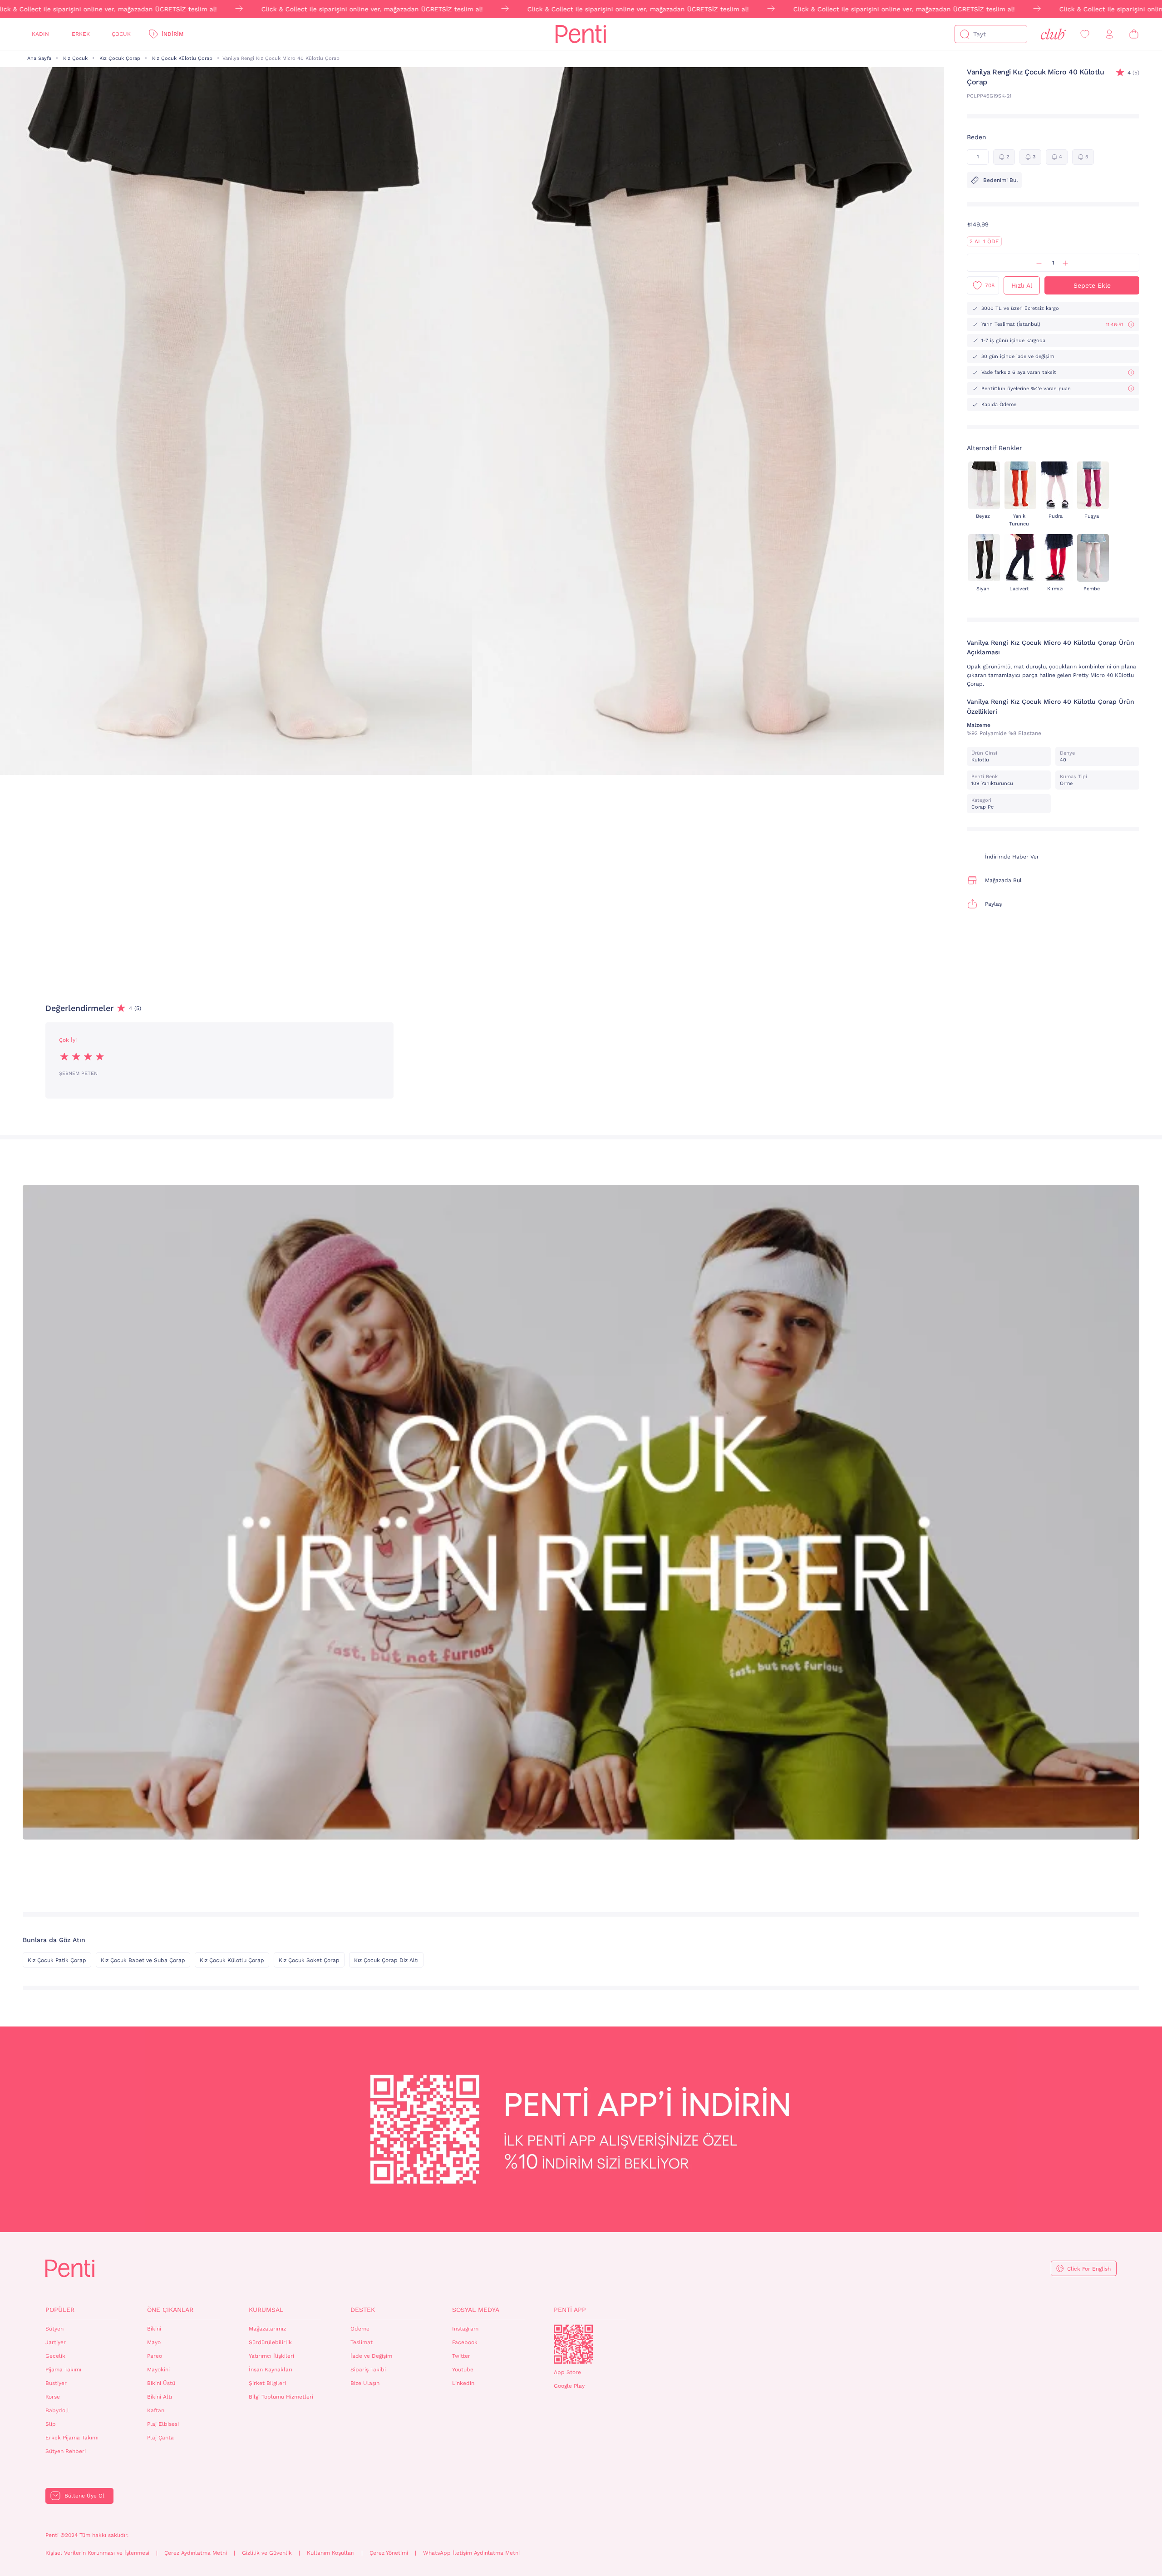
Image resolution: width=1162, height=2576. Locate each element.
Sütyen (54, 2329)
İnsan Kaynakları (271, 2370)
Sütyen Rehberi (66, 2451)
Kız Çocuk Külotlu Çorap (182, 58)
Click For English (1089, 2269)
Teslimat (362, 2342)
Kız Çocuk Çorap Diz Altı (386, 1960)
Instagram (465, 2329)
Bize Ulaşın (365, 2383)
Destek (363, 2310)
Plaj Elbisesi (163, 2424)
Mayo (154, 2342)
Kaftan (156, 2410)
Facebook (465, 2342)
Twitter (461, 2356)
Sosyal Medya (476, 2310)
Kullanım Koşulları (331, 2553)
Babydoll (57, 2410)
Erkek (81, 34)
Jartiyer (56, 2342)
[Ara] (965, 34)
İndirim (172, 34)
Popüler (60, 2310)
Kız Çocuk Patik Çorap (57, 1960)
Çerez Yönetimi (389, 2553)
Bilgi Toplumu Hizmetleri (281, 2397)
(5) (1133, 73)
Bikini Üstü (161, 2383)
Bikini (154, 2329)
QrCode (573, 2344)
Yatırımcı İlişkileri (271, 2356)
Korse (53, 2397)
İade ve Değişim (371, 2356)
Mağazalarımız (267, 2329)
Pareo (155, 2356)
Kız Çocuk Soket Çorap (309, 1960)
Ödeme (360, 2329)
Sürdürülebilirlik (270, 2342)
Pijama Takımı (63, 2370)
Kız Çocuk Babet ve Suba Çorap (143, 1960)
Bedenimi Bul (1001, 180)
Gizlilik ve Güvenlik (267, 2553)
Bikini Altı (160, 2397)
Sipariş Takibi (368, 2370)
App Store (567, 2372)
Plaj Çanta (160, 2438)
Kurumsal (266, 2310)
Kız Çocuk (75, 58)
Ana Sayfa (39, 58)
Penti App (570, 2310)
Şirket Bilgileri (267, 2383)
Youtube (463, 2370)
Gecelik (55, 2356)
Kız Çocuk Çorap (120, 58)
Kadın (40, 34)
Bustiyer (56, 2383)
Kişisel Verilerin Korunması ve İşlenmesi (97, 2553)
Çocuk (121, 34)
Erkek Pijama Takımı (72, 2438)
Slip (51, 2424)
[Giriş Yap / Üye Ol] (1109, 34)
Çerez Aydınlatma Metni (196, 2553)
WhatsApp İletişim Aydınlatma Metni (471, 2553)
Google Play (569, 2386)
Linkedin (463, 2383)
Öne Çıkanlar (170, 2310)
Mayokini (158, 2370)
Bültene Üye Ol (84, 2496)
